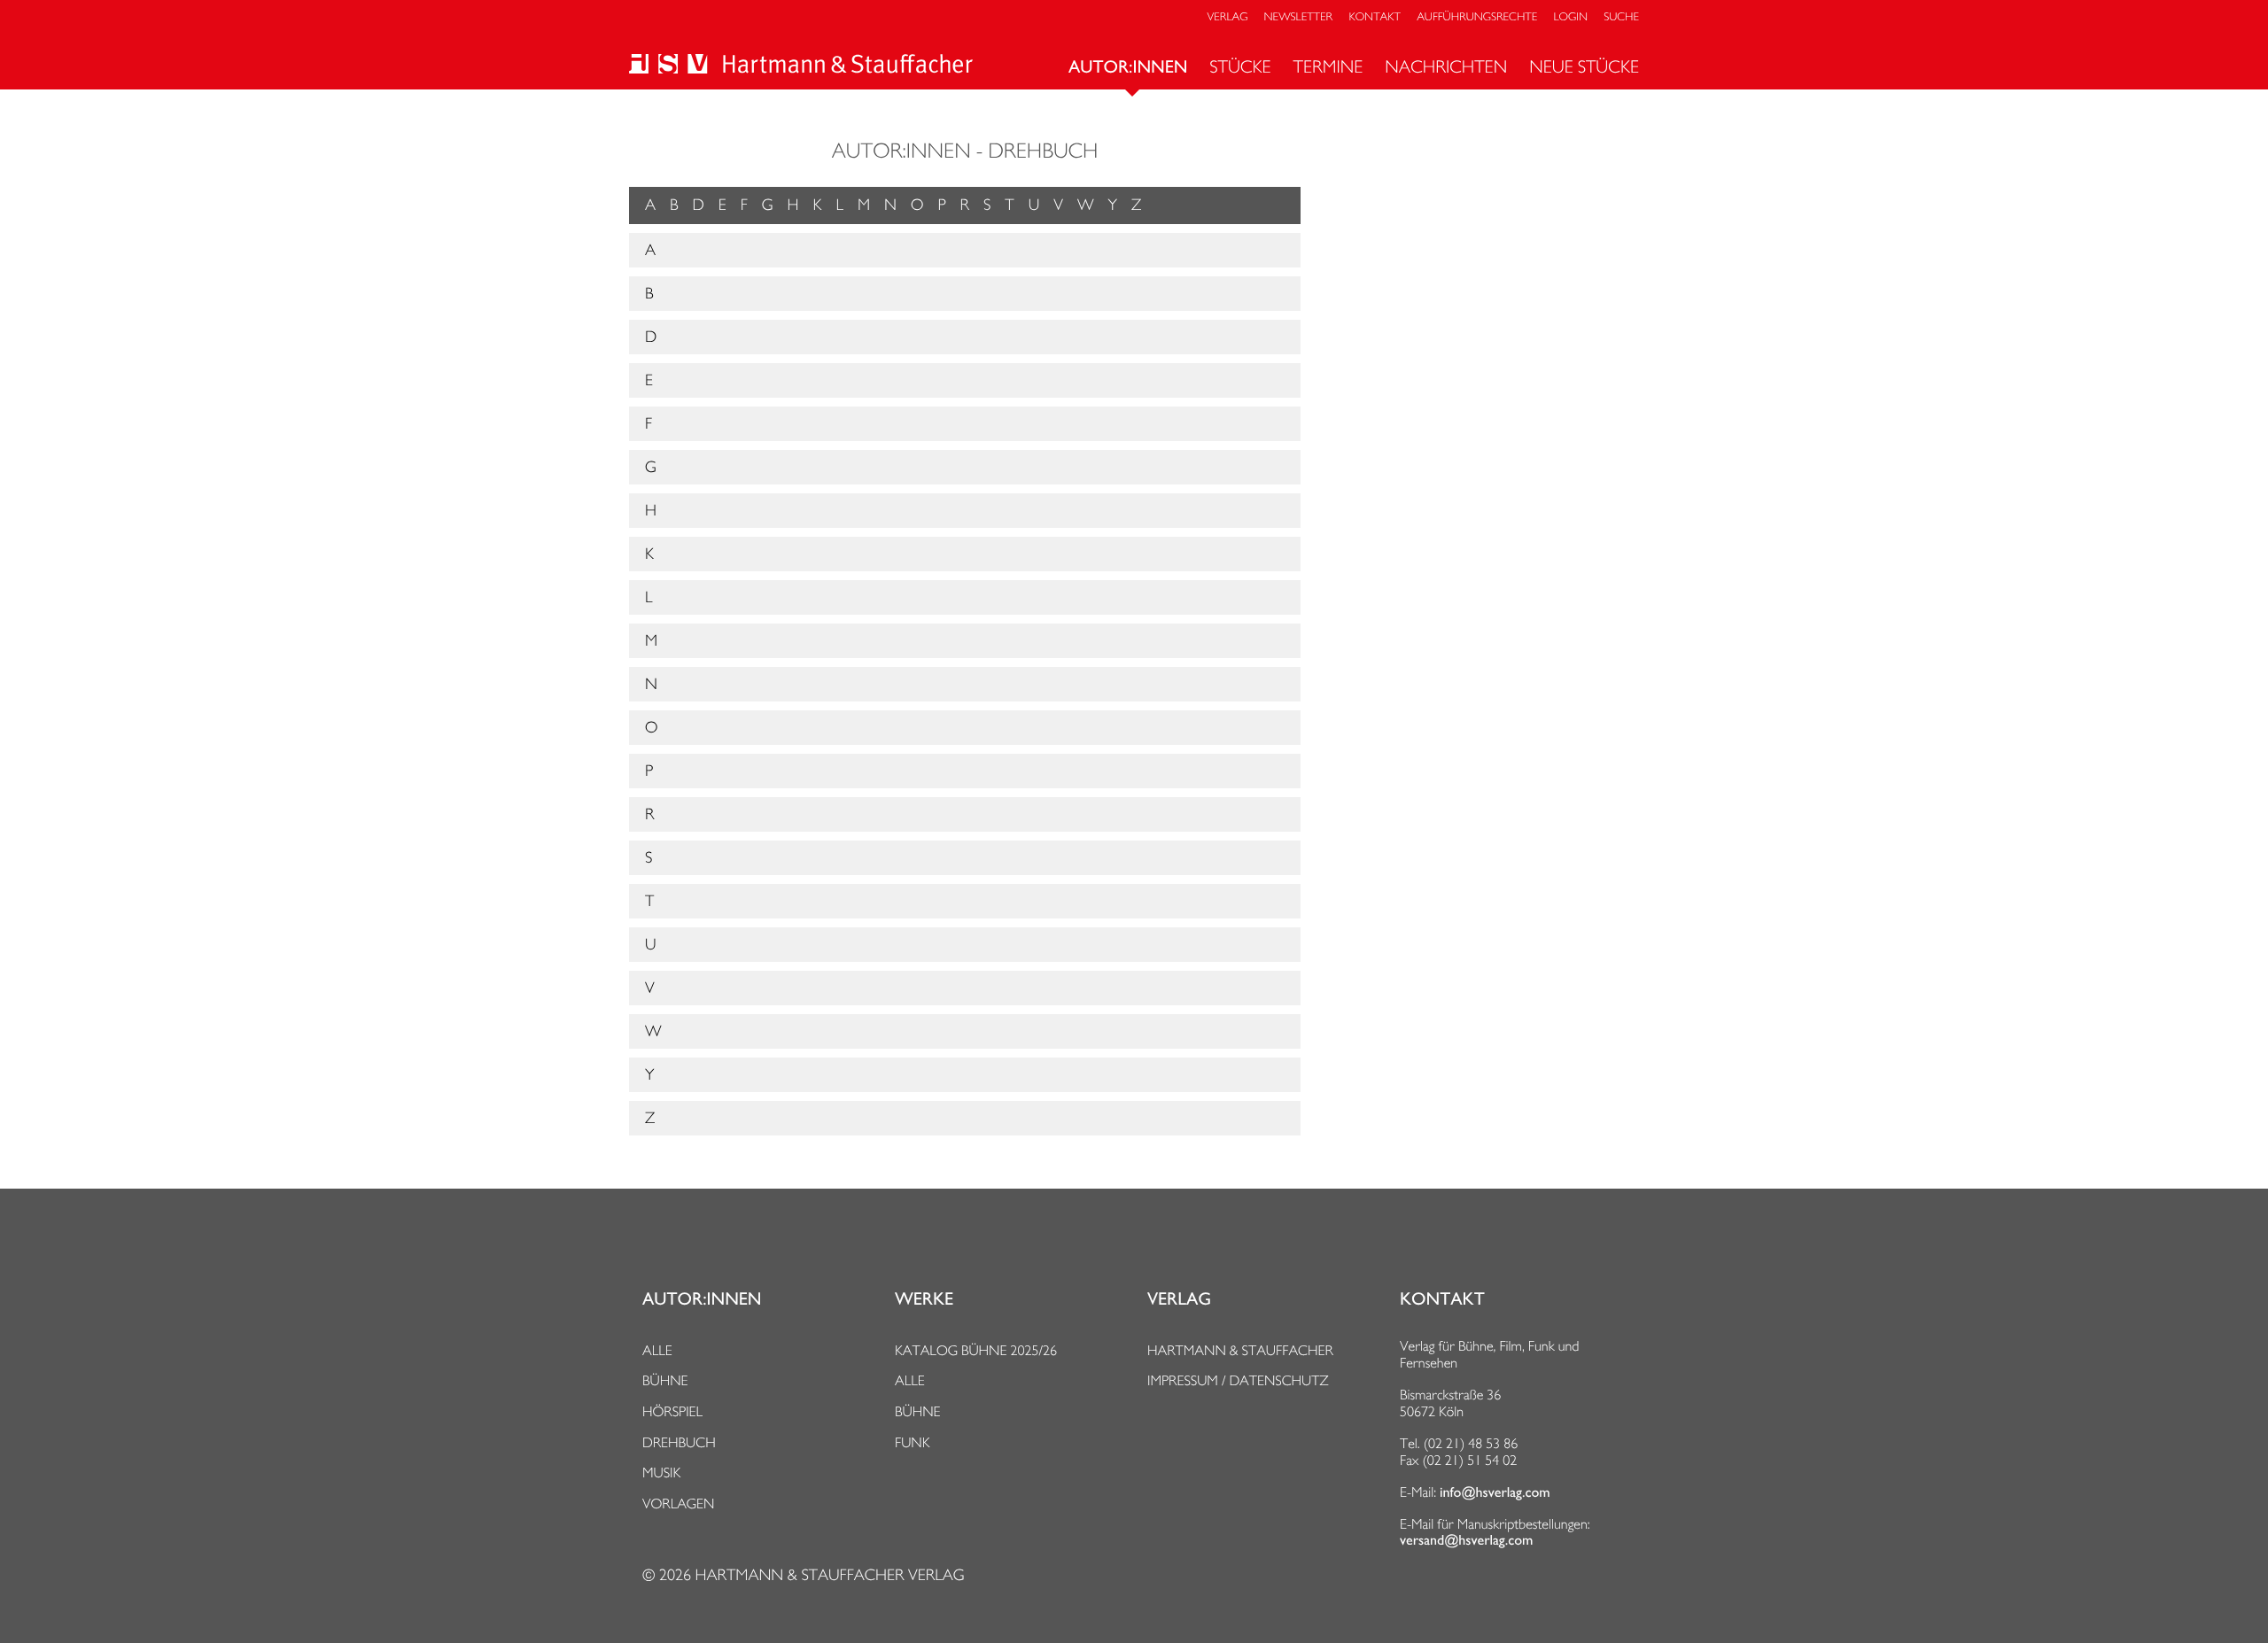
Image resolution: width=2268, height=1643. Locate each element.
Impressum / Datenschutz (1238, 1380)
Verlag (1228, 17)
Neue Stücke (1584, 66)
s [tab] (649, 858)
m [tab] (651, 641)
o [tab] (651, 728)
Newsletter (1299, 17)
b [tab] (649, 294)
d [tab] (651, 337)
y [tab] (650, 1075)
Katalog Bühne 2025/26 (976, 1350)
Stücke (1240, 66)
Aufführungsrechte (1477, 17)
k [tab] (649, 554)
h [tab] (651, 511)
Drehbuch (679, 1442)
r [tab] (650, 814)
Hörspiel (672, 1411)
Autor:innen (1128, 67)
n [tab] (651, 684)
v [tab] (650, 988)
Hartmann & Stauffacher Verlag (829, 1575)
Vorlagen (679, 1503)
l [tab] (649, 597)
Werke (924, 1299)
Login (1571, 17)
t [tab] (649, 901)
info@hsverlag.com (1495, 1492)
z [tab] (650, 1118)
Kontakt (1374, 17)
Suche (1621, 17)
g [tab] (651, 467)
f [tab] (649, 424)
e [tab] (649, 380)
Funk (913, 1442)
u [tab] (651, 945)
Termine (1328, 66)
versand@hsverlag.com (1466, 1540)
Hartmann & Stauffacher (1240, 1350)
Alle (657, 1350)
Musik (661, 1472)
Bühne (665, 1380)
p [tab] (649, 771)
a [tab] (650, 250)
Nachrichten (1446, 66)
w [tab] (653, 1031)
